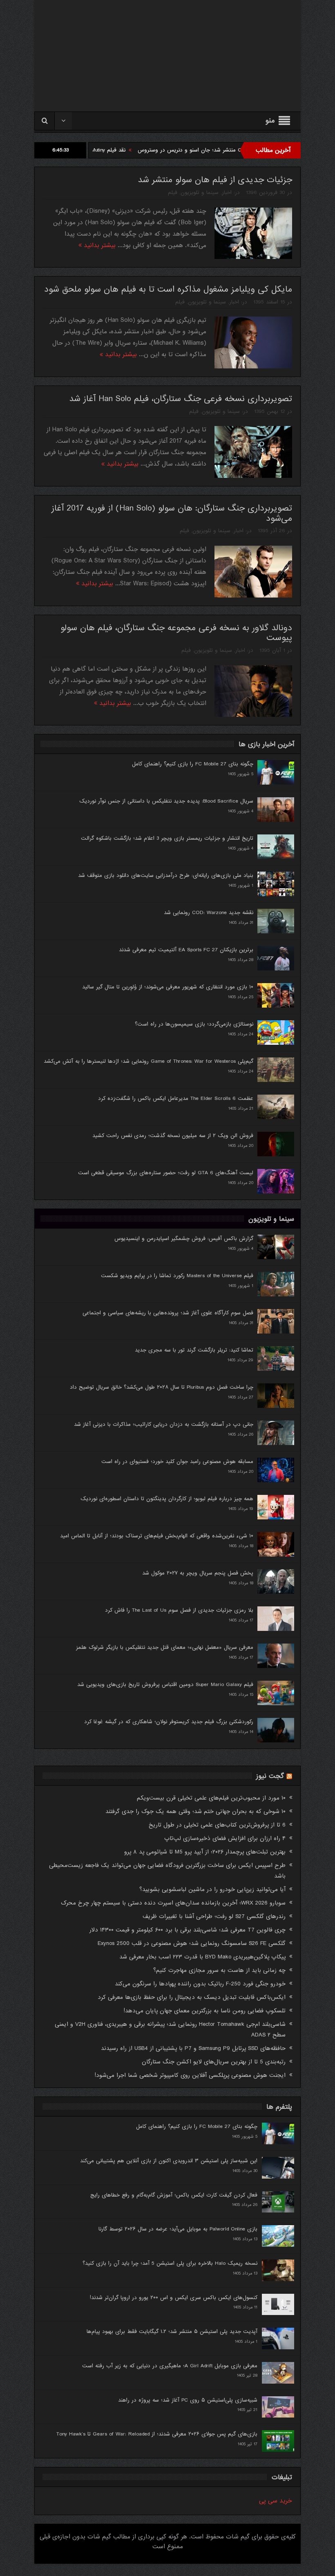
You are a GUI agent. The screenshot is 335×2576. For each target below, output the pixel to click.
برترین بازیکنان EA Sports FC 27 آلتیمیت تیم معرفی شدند (186, 950)
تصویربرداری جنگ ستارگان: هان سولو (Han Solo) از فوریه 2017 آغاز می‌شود (172, 513)
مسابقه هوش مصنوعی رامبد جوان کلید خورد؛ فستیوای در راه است (177, 1462)
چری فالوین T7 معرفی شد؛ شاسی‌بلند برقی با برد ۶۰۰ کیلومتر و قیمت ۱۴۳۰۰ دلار (188, 1930)
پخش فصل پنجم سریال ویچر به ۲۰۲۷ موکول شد (198, 1573)
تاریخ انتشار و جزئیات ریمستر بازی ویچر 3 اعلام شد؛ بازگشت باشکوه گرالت (167, 838)
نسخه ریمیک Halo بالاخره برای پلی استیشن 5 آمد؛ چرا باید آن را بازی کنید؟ (170, 2263)
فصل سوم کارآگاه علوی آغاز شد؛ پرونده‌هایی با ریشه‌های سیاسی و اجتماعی (168, 1313)
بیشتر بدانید (99, 245)
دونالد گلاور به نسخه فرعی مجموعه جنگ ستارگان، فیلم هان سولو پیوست (176, 633)
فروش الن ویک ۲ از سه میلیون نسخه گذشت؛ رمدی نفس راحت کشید (173, 1136)
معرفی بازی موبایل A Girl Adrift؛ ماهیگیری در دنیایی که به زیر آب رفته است (170, 2366)
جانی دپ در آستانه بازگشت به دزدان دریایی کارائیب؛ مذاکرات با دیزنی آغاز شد (164, 1424)
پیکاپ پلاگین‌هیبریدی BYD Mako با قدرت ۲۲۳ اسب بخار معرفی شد (202, 1957)
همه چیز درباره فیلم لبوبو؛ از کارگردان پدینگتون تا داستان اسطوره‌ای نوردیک (167, 1499)
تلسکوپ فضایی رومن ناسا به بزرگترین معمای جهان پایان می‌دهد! (205, 2011)
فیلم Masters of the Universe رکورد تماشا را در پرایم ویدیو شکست (177, 1276)
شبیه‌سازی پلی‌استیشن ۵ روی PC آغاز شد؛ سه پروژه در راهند (188, 2400)
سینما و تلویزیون (200, 193)
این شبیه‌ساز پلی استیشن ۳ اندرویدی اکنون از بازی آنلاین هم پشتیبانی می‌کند (169, 2161)
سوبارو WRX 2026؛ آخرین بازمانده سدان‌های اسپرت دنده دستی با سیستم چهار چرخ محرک (173, 1903)
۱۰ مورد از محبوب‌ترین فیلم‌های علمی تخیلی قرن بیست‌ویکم (211, 1798)
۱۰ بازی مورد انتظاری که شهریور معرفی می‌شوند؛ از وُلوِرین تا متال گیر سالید (168, 987)
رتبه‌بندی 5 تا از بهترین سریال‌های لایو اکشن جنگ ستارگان (214, 2062)
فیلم (173, 193)
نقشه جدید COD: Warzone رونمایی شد (209, 913)
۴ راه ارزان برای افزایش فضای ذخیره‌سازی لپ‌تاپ (225, 1838)
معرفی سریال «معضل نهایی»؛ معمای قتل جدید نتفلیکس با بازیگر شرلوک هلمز (165, 1647)
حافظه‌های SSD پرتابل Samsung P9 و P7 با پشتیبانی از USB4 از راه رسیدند (193, 2048)
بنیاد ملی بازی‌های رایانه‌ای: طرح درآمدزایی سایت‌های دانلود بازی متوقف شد (166, 875)
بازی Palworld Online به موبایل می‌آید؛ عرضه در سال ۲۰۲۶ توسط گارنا (178, 2229)
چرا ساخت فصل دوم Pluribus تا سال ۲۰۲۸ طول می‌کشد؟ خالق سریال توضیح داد (162, 1387)
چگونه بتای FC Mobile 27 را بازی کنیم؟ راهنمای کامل (193, 764)
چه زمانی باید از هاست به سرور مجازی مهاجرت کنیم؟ (219, 1970)
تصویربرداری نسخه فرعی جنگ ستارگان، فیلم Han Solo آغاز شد (181, 399)
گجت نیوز (270, 1776)
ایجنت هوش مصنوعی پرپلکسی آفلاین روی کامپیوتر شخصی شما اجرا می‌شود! (190, 2075)
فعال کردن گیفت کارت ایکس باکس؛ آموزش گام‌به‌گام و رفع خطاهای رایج (174, 2195)
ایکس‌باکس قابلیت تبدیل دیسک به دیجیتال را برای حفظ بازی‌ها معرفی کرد (192, 1997)
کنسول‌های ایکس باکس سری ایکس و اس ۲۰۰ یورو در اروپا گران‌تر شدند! (174, 2298)
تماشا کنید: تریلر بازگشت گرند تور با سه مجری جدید (194, 1350)
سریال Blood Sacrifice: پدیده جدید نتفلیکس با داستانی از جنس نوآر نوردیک (166, 801)
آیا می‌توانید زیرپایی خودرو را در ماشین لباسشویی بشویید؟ (212, 1889)
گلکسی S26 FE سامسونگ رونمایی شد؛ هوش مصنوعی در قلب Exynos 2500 (192, 1943)
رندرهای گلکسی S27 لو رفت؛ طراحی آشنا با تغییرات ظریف (214, 1916)
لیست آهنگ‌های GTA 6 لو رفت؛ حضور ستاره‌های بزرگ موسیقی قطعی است (166, 1173)
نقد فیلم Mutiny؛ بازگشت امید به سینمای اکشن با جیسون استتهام (116, 150)
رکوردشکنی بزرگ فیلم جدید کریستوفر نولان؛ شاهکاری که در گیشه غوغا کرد (169, 1722)
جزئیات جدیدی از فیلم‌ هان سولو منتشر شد (215, 180)
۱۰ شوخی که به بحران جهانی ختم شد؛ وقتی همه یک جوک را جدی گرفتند (195, 1811)
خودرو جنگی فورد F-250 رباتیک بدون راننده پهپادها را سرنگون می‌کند (200, 1984)
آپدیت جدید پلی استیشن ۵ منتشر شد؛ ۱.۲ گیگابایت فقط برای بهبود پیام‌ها (172, 2332)
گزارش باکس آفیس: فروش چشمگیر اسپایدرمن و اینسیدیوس (184, 1239)
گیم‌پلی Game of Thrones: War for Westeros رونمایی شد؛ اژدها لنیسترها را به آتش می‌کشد (149, 1061)
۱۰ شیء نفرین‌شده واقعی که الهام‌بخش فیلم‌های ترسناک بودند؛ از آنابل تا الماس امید (157, 1536)
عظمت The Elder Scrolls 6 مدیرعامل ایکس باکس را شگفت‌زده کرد (176, 1098)
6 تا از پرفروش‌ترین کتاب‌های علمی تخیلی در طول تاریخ (217, 1825)
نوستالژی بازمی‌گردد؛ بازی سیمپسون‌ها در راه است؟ (194, 1024)
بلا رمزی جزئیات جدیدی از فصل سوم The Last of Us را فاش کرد (179, 1610)
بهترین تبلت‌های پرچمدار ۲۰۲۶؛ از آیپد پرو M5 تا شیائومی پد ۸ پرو (205, 1852)
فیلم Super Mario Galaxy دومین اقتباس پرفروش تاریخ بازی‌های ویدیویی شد (165, 1685)
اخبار (227, 193)
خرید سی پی (276, 2501)
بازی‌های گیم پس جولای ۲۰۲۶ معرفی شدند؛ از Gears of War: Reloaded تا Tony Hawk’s (157, 2434)
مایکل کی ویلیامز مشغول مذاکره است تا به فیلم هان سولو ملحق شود (168, 289)
